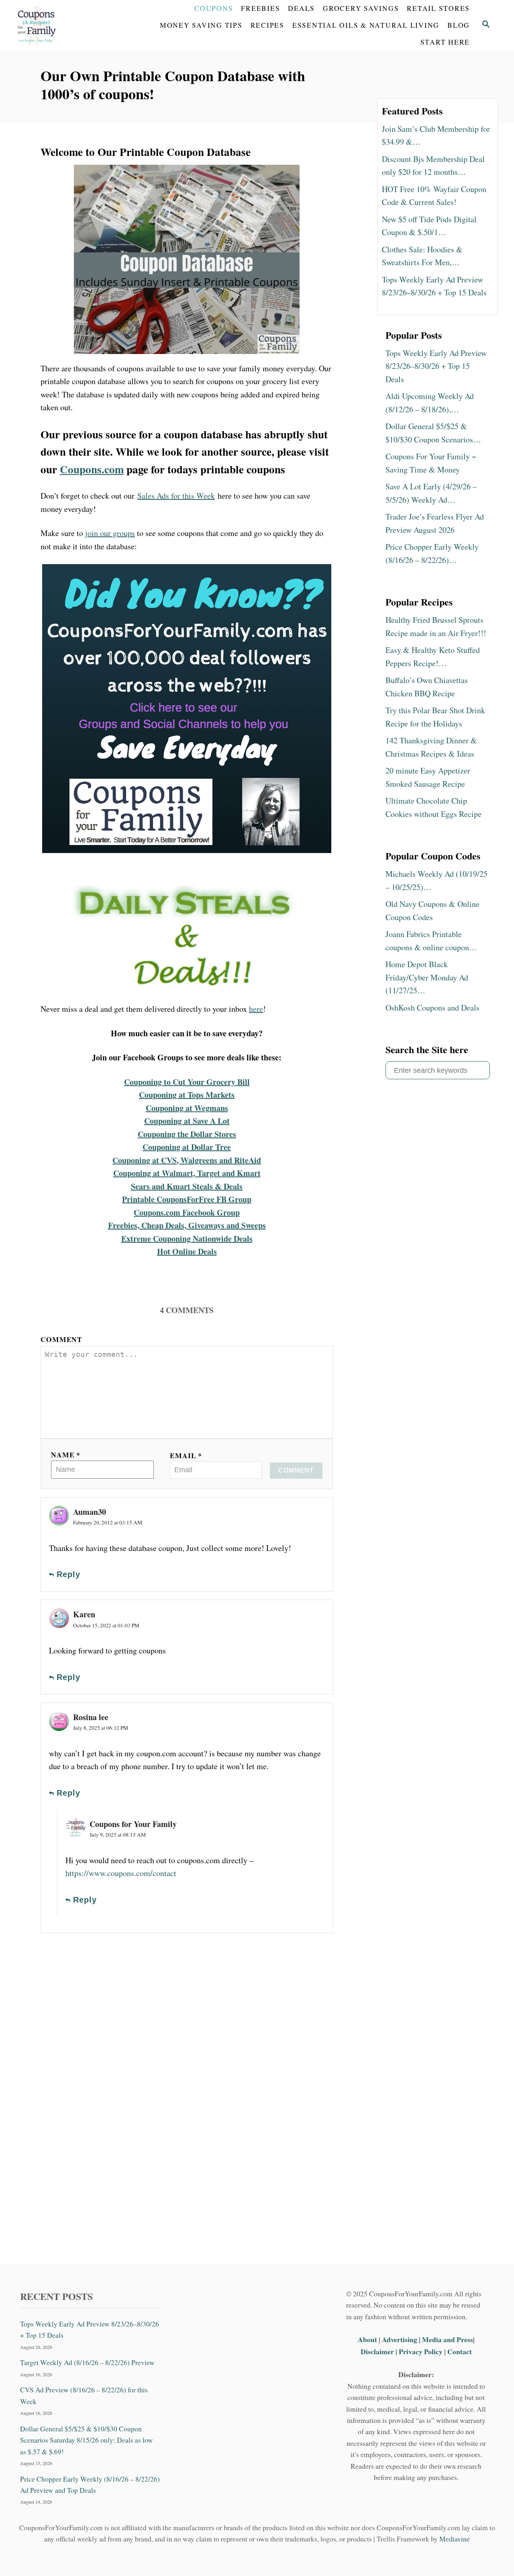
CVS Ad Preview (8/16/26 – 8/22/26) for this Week (84, 2395)
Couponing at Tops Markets (187, 1095)
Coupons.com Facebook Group (187, 1212)
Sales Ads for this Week (176, 496)
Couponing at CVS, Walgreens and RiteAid (187, 1160)
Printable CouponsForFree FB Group (187, 1199)
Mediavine (455, 2539)
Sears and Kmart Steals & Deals (187, 1186)
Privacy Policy (421, 2351)
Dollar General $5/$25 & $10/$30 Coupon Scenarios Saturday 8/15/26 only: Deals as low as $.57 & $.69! (87, 2440)
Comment (61, 1339)
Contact (460, 2351)
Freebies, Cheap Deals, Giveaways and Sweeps (187, 1225)
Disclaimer (377, 2351)
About (368, 2339)
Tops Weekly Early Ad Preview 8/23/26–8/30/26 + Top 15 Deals (90, 2329)
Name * (66, 1455)
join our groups (110, 533)
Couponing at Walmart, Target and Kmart (187, 1173)
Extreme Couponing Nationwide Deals (187, 1239)
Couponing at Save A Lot (187, 1121)
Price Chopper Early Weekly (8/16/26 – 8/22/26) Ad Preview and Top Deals (90, 2484)
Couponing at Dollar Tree (187, 1147)
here (256, 1009)
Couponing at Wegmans (187, 1108)
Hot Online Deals (187, 1251)
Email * (186, 1455)
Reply (68, 1574)
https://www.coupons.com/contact (121, 1873)
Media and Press (448, 2339)
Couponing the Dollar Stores (187, 1134)
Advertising (400, 2339)
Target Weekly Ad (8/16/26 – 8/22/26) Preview (87, 2362)
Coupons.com (92, 469)
